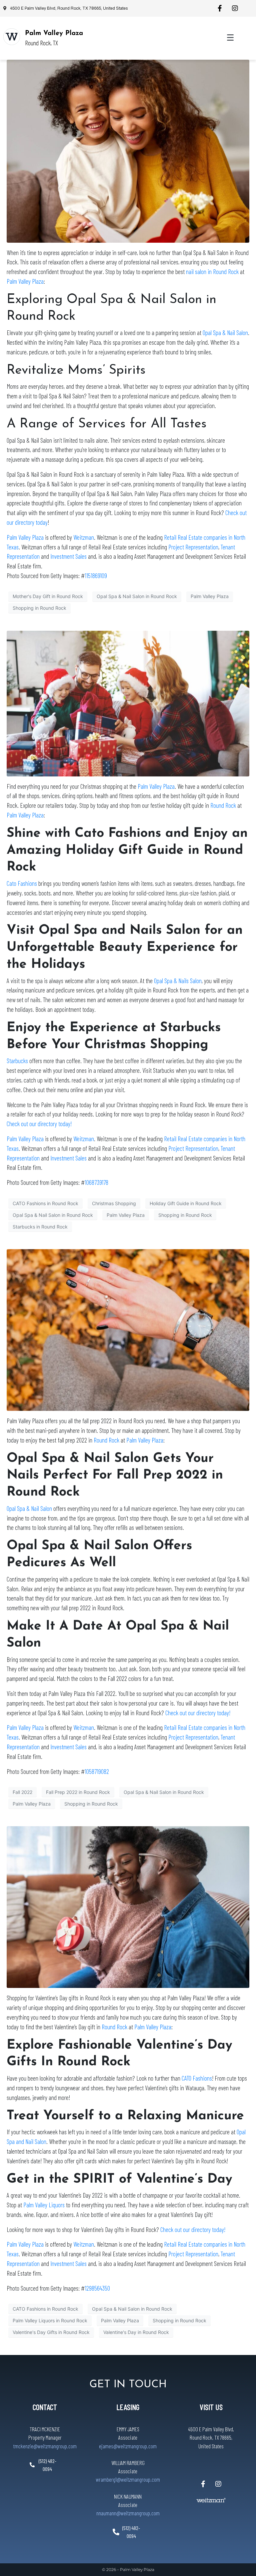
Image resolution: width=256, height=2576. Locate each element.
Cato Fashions (22, 883)
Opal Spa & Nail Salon (225, 333)
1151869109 (96, 576)
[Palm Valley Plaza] (12, 37)
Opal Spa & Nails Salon (178, 981)
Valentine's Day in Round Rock (136, 2332)
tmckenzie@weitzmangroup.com (45, 2446)
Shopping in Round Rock (39, 608)
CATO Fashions (197, 2078)
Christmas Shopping (114, 1203)
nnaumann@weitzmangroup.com (128, 2513)
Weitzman (84, 537)
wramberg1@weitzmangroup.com (128, 2479)
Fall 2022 (22, 1792)
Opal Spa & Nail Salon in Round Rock (137, 596)
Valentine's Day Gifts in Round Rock (51, 2332)
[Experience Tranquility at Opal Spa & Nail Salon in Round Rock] (128, 151)
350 (106, 2288)
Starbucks (17, 1061)
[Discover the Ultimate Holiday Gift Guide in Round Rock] (128, 703)
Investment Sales (68, 556)
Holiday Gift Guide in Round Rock (186, 1203)
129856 (92, 2288)
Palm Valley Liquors (44, 2205)
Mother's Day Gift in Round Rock (48, 596)
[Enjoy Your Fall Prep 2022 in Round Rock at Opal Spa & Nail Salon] (128, 1330)
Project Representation (193, 547)
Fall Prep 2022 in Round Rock (78, 1792)
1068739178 (96, 1182)
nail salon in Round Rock (212, 272)
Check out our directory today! (39, 1124)
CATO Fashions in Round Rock (45, 1203)
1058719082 (97, 1771)
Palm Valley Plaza (54, 33)
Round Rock (223, 805)
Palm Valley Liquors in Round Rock (50, 2320)
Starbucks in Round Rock (40, 1227)
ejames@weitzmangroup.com (128, 2446)
